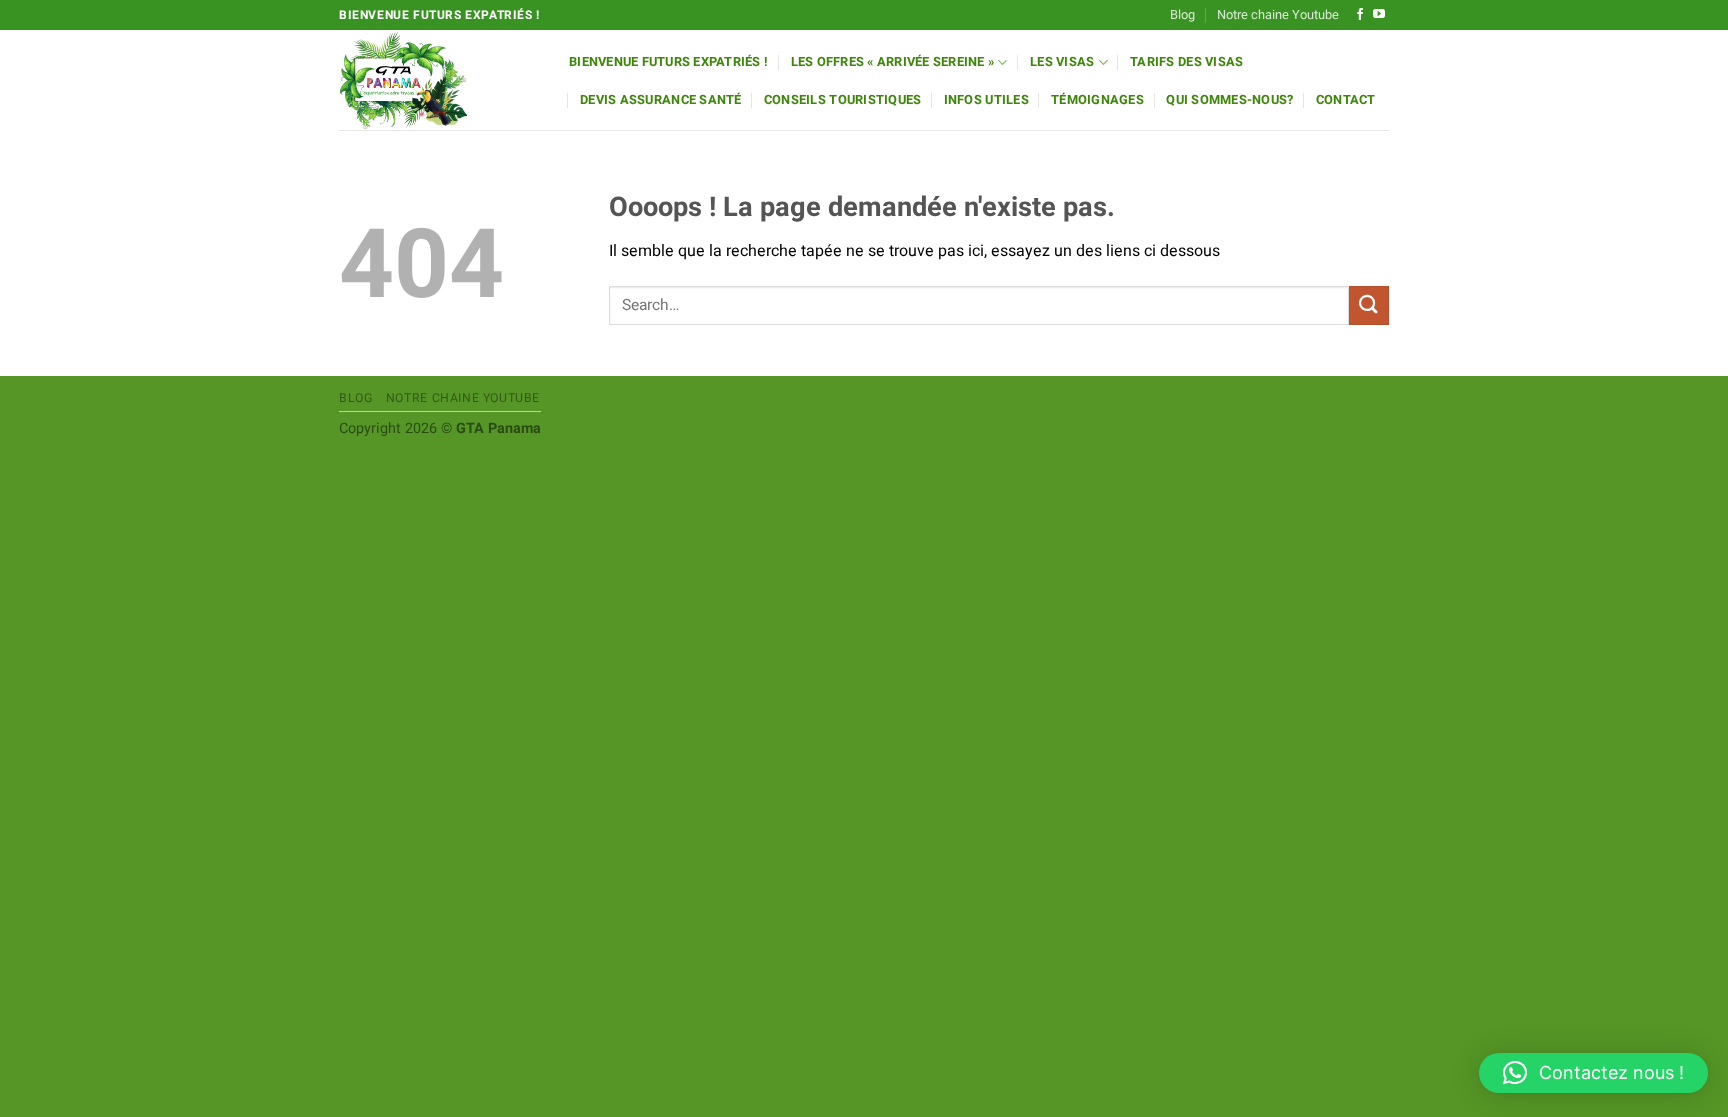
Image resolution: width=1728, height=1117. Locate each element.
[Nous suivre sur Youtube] (1379, 15)
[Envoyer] (1369, 305)
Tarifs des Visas (1186, 62)
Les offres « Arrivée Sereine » (893, 62)
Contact (1346, 100)
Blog (1182, 15)
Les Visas (1062, 62)
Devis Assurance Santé (660, 100)
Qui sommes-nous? (1229, 100)
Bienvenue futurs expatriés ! (668, 62)
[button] (1593, 1073)
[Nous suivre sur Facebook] (1360, 15)
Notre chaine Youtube (1278, 15)
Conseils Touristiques (842, 100)
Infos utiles (986, 100)
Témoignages (1097, 100)
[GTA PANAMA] (439, 80)
